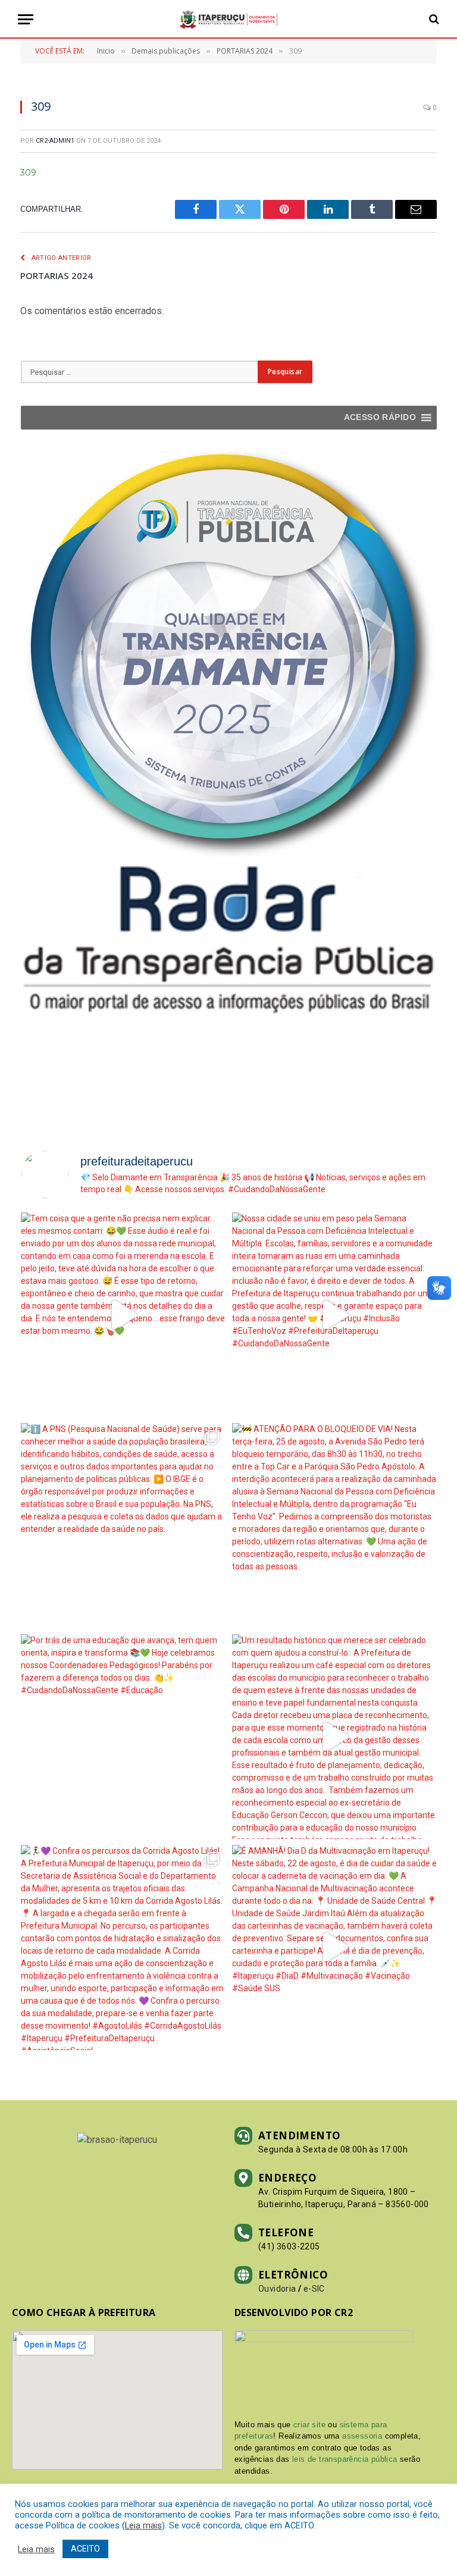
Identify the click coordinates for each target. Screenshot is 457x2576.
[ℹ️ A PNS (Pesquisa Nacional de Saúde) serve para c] (123, 1526)
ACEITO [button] (85, 2549)
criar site (309, 2425)
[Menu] (26, 19)
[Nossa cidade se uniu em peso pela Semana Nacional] (335, 1315)
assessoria (362, 2436)
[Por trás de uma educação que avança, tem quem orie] (123, 1737)
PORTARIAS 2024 (57, 275)
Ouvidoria (277, 2289)
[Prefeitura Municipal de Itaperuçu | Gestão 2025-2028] (228, 19)
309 (28, 173)
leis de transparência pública (345, 2459)
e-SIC (314, 2289)
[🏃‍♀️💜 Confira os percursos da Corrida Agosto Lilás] (123, 1947)
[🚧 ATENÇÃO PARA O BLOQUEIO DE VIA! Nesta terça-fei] (335, 1526)
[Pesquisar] (433, 19)
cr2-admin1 (55, 141)
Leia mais (143, 2525)
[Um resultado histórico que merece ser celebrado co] (335, 1737)
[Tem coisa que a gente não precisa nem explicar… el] (123, 1315)
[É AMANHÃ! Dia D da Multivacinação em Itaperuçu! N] (335, 1947)
